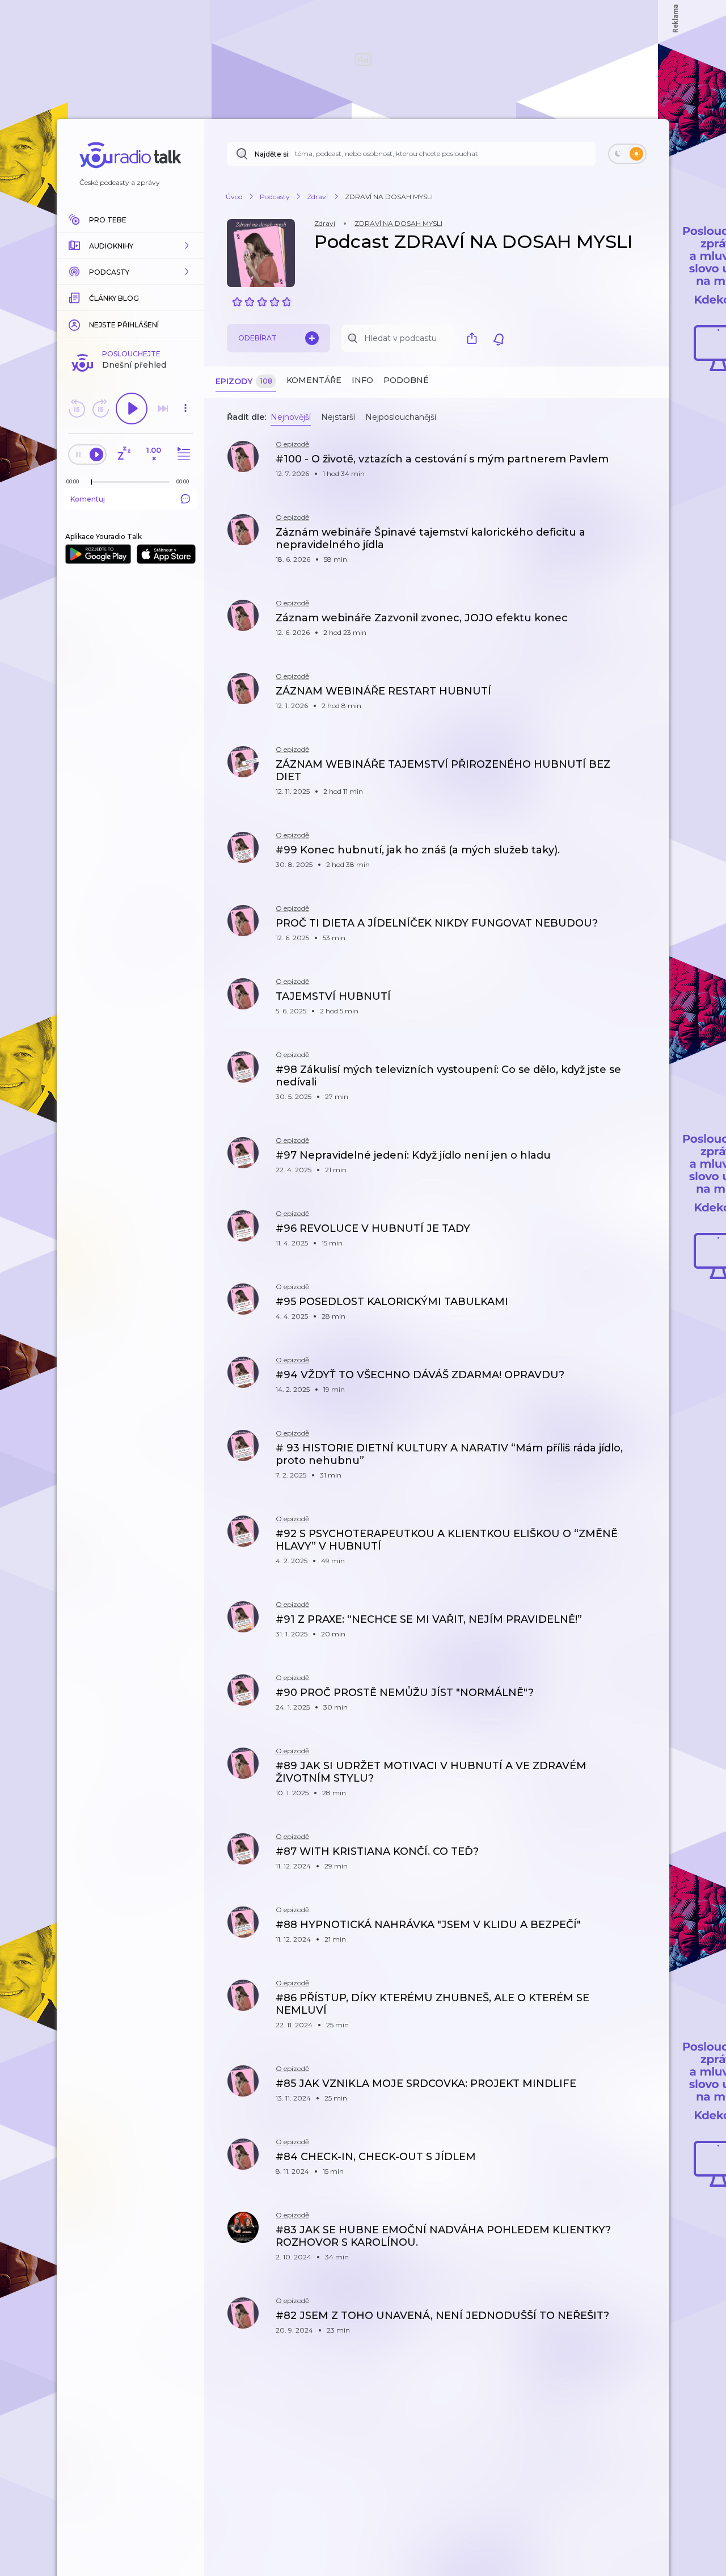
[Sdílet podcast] (475, 338)
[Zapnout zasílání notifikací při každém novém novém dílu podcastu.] (499, 338)
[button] (130, 246)
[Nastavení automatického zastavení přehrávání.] (124, 454)
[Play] (132, 409)
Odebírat (258, 338)
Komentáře (314, 380)
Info (362, 380)
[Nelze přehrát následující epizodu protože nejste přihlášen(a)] (163, 409)
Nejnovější (291, 417)
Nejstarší (338, 417)
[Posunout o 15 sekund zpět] (77, 409)
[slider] (91, 482)
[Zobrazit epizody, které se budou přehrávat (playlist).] (182, 454)
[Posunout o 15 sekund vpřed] (100, 409)
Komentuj (88, 499)
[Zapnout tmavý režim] (627, 154)
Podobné (406, 380)
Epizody (244, 381)
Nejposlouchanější (401, 417)
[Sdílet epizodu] (647, 465)
